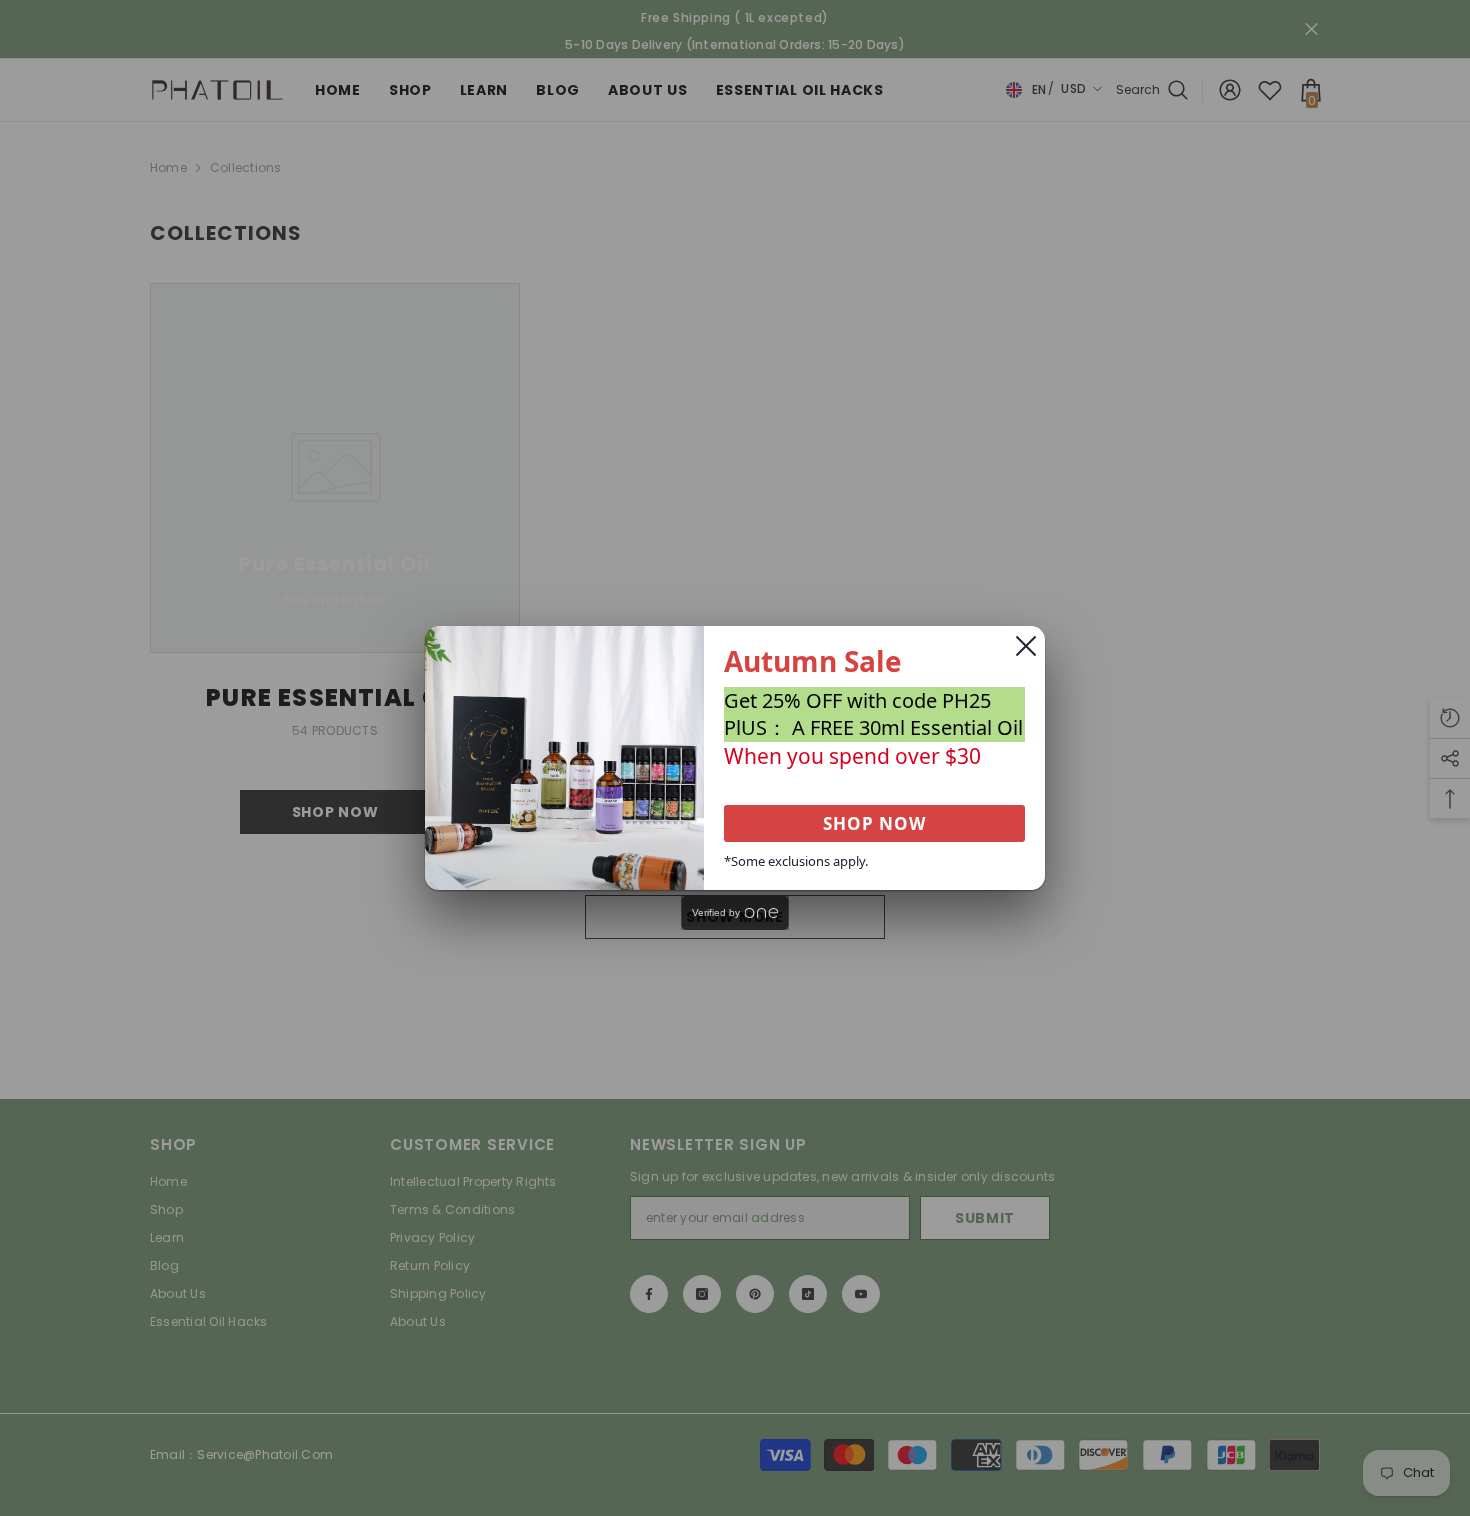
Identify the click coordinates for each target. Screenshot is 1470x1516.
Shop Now (874, 823)
